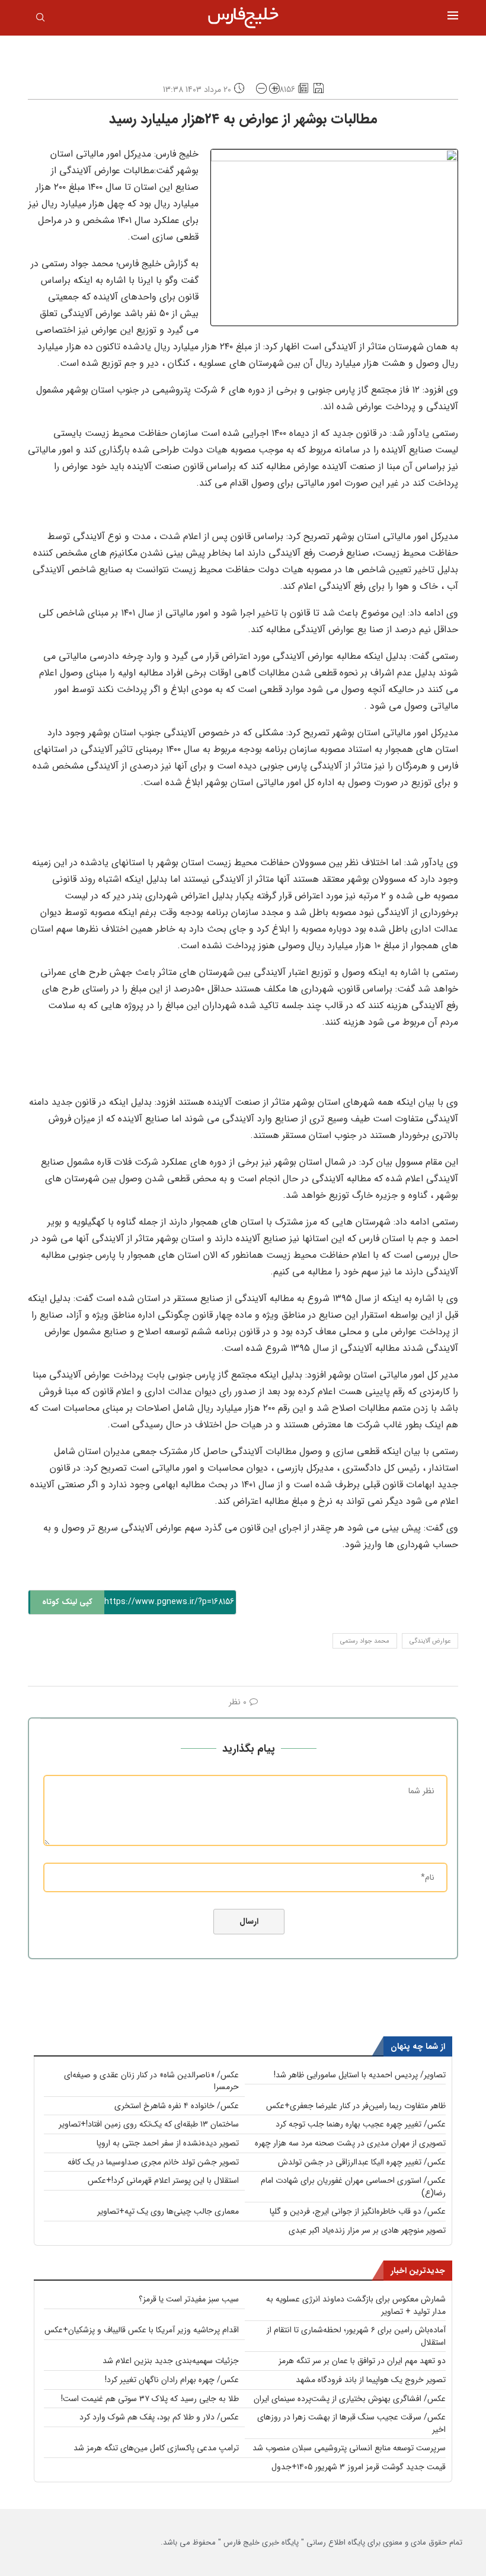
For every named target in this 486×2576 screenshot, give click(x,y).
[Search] (40, 20)
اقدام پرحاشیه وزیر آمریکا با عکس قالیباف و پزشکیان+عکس (142, 2330)
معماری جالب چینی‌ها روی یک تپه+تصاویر (168, 2211)
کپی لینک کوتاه (67, 1602)
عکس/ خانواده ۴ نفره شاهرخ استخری (177, 2106)
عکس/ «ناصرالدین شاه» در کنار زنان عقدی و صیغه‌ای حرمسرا (151, 2081)
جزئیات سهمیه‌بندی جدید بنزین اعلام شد (171, 2361)
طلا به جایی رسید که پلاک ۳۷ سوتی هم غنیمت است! (150, 2399)
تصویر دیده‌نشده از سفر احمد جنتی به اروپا (168, 2143)
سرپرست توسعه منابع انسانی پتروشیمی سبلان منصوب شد (349, 2448)
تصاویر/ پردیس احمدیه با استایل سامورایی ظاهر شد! (360, 2075)
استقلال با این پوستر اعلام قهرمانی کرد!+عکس (163, 2180)
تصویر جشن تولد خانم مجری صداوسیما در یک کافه (153, 2162)
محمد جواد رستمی (365, 1641)
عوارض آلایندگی (430, 1641)
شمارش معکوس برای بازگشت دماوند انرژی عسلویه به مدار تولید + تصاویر (356, 2305)
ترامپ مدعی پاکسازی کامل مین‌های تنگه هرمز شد (156, 2448)
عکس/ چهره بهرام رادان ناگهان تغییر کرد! (172, 2380)
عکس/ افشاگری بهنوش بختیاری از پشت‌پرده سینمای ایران (350, 2399)
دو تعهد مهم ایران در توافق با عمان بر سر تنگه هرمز (362, 2361)
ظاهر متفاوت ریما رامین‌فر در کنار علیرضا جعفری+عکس (356, 2106)
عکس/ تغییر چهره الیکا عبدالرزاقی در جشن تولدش (362, 2162)
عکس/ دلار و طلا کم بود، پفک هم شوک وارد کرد (159, 2417)
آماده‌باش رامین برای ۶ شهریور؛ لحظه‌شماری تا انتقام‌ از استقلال (356, 2336)
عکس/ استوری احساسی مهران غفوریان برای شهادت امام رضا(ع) (353, 2187)
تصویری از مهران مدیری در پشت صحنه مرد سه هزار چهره (350, 2143)
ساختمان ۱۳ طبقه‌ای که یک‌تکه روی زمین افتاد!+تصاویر (149, 2124)
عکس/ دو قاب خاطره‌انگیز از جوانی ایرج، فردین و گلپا (358, 2211)
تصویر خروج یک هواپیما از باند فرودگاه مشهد (371, 2380)
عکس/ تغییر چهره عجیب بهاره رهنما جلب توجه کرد (361, 2124)
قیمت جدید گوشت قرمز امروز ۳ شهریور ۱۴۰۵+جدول (359, 2467)
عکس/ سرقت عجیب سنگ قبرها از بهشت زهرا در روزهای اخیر (351, 2423)
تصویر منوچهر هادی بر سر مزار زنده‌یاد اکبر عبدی (367, 2230)
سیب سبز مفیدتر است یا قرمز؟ (189, 2299)
